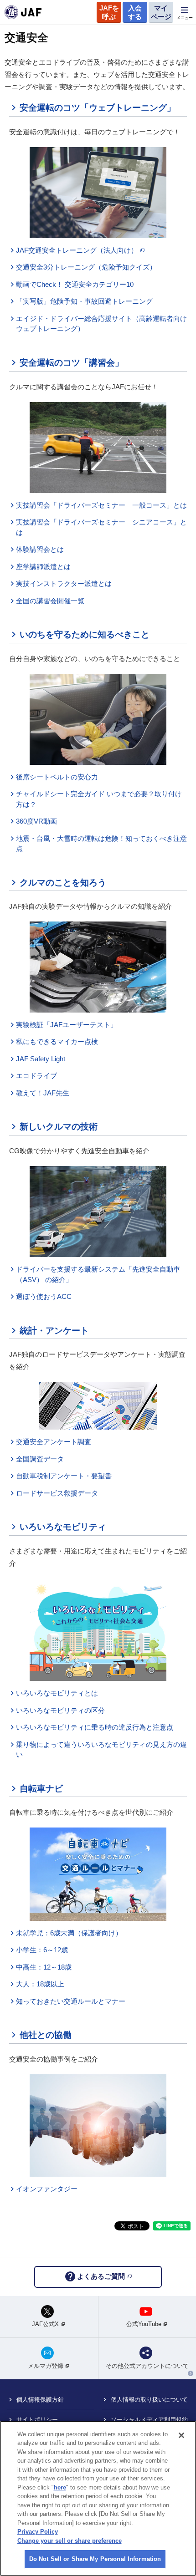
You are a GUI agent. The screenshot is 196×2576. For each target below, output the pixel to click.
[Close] (181, 2435)
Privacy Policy (38, 2532)
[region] (98, 2498)
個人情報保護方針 (40, 2400)
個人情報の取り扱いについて (149, 2400)
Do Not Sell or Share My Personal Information (95, 2559)
